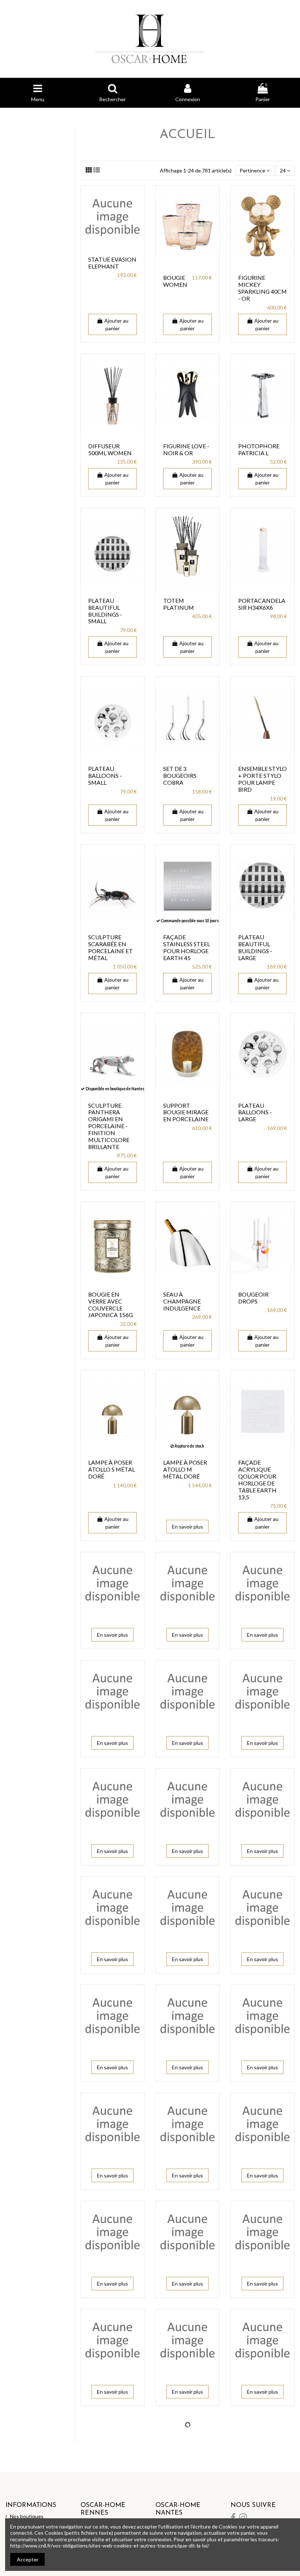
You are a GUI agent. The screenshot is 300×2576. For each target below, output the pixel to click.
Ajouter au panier (116, 324)
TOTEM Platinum (179, 604)
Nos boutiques (27, 2516)
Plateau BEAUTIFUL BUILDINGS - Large (255, 947)
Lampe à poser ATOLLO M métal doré (185, 1469)
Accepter (28, 2559)
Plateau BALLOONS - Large (255, 1112)
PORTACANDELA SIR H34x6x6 (262, 604)
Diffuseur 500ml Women (110, 449)
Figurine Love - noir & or (186, 449)
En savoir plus (187, 1527)
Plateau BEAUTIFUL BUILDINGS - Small (105, 611)
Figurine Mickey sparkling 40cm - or (262, 288)
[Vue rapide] (112, 246)
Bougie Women (175, 281)
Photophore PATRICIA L (259, 449)
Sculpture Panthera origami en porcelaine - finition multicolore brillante (109, 1126)
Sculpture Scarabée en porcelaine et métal (110, 947)
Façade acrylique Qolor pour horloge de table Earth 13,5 (257, 1479)
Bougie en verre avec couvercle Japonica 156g (110, 1305)
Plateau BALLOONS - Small (105, 775)
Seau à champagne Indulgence (182, 1301)
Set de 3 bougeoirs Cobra (180, 775)
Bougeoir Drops (253, 1298)
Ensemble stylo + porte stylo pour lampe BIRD (262, 779)
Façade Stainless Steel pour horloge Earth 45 (187, 947)
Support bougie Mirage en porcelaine (186, 1112)
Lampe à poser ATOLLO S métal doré (112, 1469)
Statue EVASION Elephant (112, 263)
